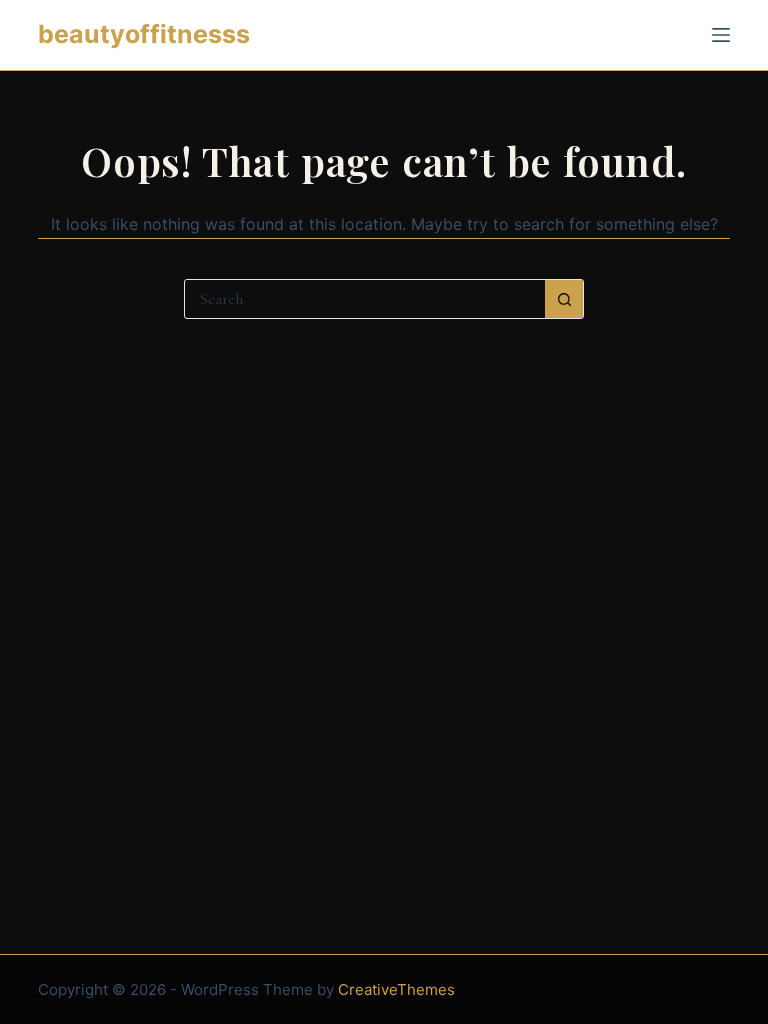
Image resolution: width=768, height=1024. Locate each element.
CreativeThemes (396, 989)
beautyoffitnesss (144, 34)
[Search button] (564, 299)
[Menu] (721, 35)
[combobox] (365, 299)
